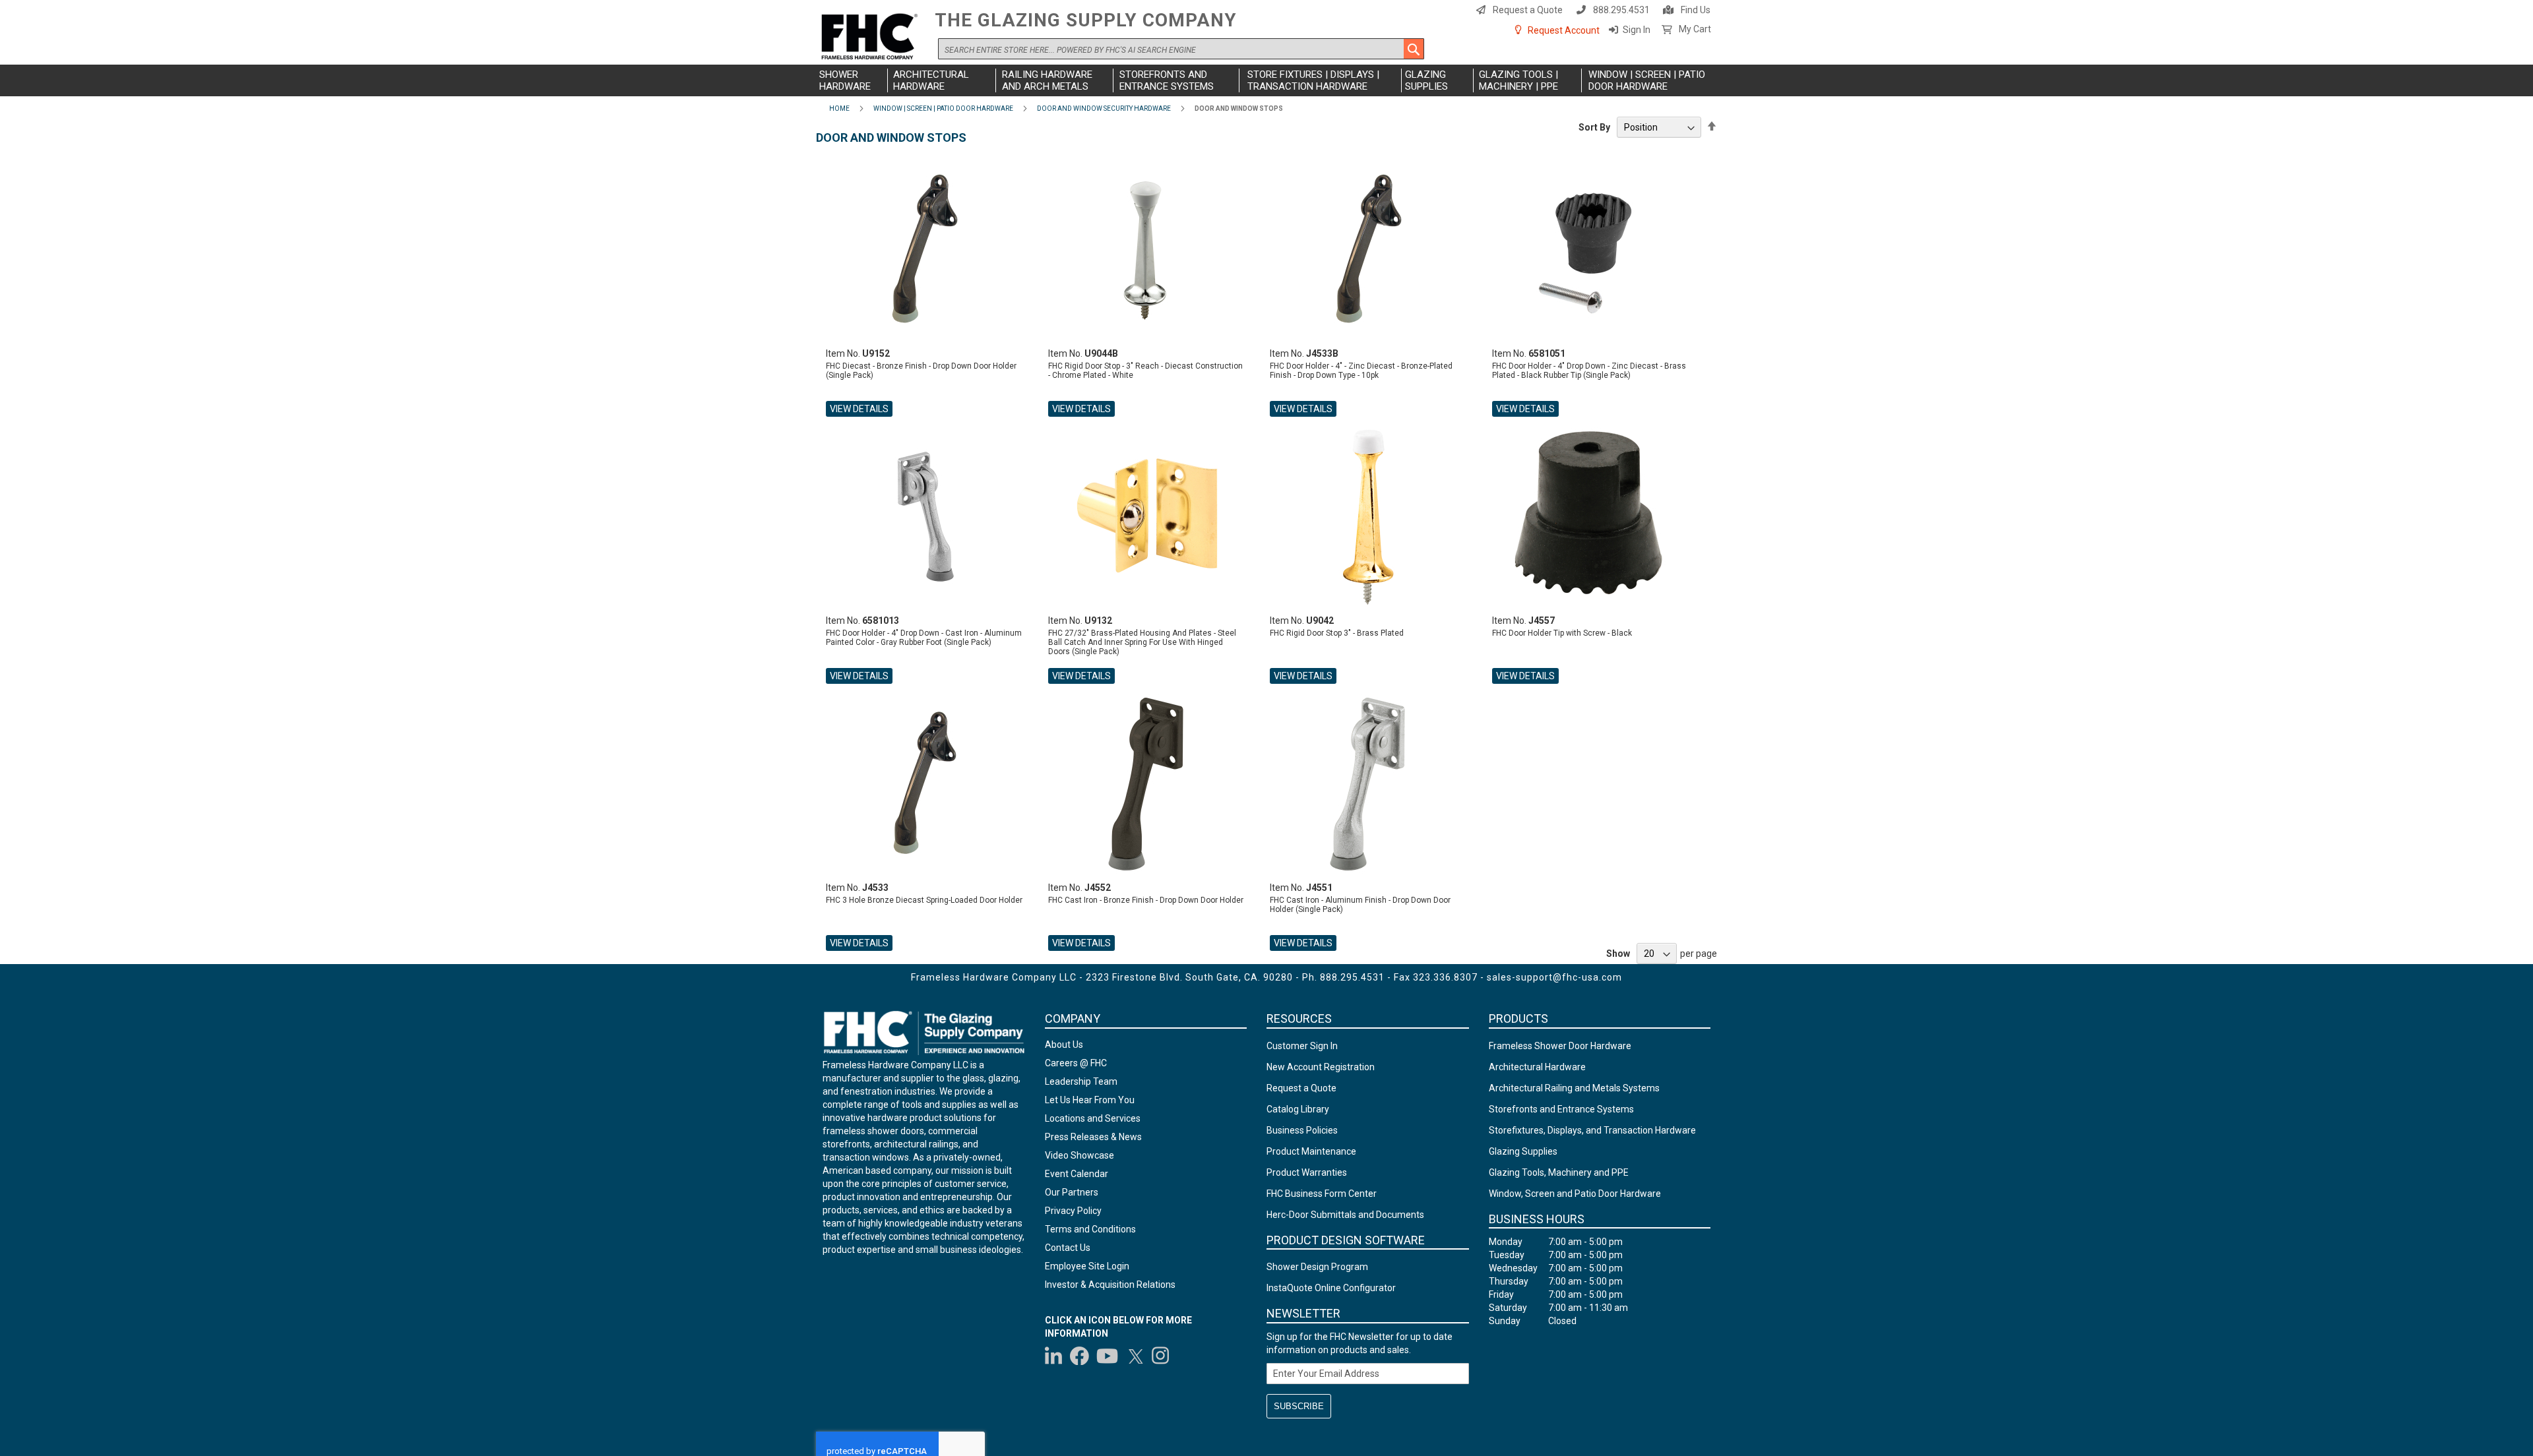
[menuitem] (852, 80)
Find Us (1696, 10)
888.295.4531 (1621, 10)
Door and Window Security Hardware (1104, 108)
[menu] (1266, 80)
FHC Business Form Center (1322, 1194)
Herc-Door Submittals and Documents (1345, 1215)
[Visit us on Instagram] (1161, 1356)
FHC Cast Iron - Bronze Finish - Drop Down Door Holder (1146, 900)
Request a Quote (1528, 10)
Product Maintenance (1311, 1151)
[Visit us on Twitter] (1135, 1356)
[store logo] (872, 37)
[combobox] (1181, 49)
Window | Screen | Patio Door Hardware (943, 108)
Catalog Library (1298, 1109)
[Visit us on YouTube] (1107, 1356)
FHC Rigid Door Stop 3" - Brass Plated (1337, 633)
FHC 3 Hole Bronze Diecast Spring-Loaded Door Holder (924, 900)
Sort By (1594, 127)
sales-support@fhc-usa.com (1554, 977)
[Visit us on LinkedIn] (1054, 1356)
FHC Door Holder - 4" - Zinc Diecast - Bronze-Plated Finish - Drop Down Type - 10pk (1361, 371)
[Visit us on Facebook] (1079, 1356)
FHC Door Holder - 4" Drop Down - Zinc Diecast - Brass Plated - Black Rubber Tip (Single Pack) (1589, 371)
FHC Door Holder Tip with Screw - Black (1562, 633)
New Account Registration (1321, 1067)
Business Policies (1302, 1130)
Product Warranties (1307, 1172)
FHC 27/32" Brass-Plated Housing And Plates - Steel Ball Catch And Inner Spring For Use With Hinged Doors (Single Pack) (1142, 642)
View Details (859, 409)
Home (839, 108)
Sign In (1637, 30)
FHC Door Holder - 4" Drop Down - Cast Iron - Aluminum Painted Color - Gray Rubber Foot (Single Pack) (924, 638)
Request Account (1564, 30)
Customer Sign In (1302, 1046)
